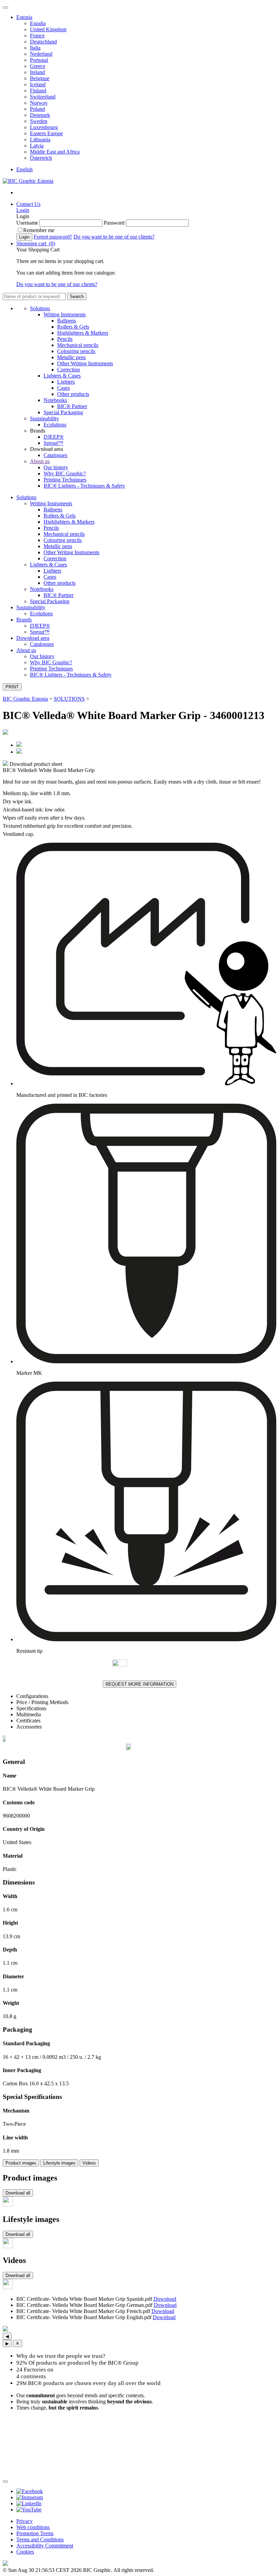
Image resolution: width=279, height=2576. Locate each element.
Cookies (25, 2552)
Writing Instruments (65, 314)
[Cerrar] (5, 2482)
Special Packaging (63, 412)
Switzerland (43, 97)
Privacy (24, 2521)
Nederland (41, 54)
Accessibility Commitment (45, 2546)
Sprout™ (53, 443)
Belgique (40, 78)
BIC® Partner (72, 406)
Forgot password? (53, 237)
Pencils (65, 339)
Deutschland (43, 42)
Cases (63, 388)
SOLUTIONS (69, 699)
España (38, 23)
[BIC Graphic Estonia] (28, 181)
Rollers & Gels (73, 327)
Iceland (38, 84)
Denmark (40, 115)
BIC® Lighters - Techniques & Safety (84, 486)
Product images (21, 2163)
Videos (89, 2163)
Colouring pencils (76, 351)
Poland (37, 109)
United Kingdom (48, 29)
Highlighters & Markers (83, 333)
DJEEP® (54, 437)
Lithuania (40, 139)
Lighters (66, 382)
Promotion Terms (35, 2533)
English (24, 169)
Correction (69, 370)
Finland (38, 91)
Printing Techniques (65, 480)
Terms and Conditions (40, 2539)
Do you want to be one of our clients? (114, 237)
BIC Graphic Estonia (25, 699)
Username (27, 223)
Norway (39, 103)
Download (165, 2299)
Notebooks (55, 400)
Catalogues (55, 455)
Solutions (40, 308)
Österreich (41, 158)
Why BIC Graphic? (65, 474)
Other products (73, 394)
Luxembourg (44, 127)
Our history (56, 467)
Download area (33, 638)
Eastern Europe (46, 133)
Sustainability (44, 418)
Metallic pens (71, 357)
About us (40, 461)
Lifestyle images (59, 2163)
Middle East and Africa (55, 152)
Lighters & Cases (62, 376)
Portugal (39, 60)
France (37, 36)
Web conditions (33, 2527)
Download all (18, 2193)
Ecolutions (55, 425)
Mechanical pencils (78, 345)
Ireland (37, 72)
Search (77, 296)
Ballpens (67, 321)
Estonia (24, 17)
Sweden (39, 121)
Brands (24, 620)
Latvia (37, 146)
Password (114, 223)
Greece (38, 66)
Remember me (39, 230)
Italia (35, 48)
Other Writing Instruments (85, 363)
